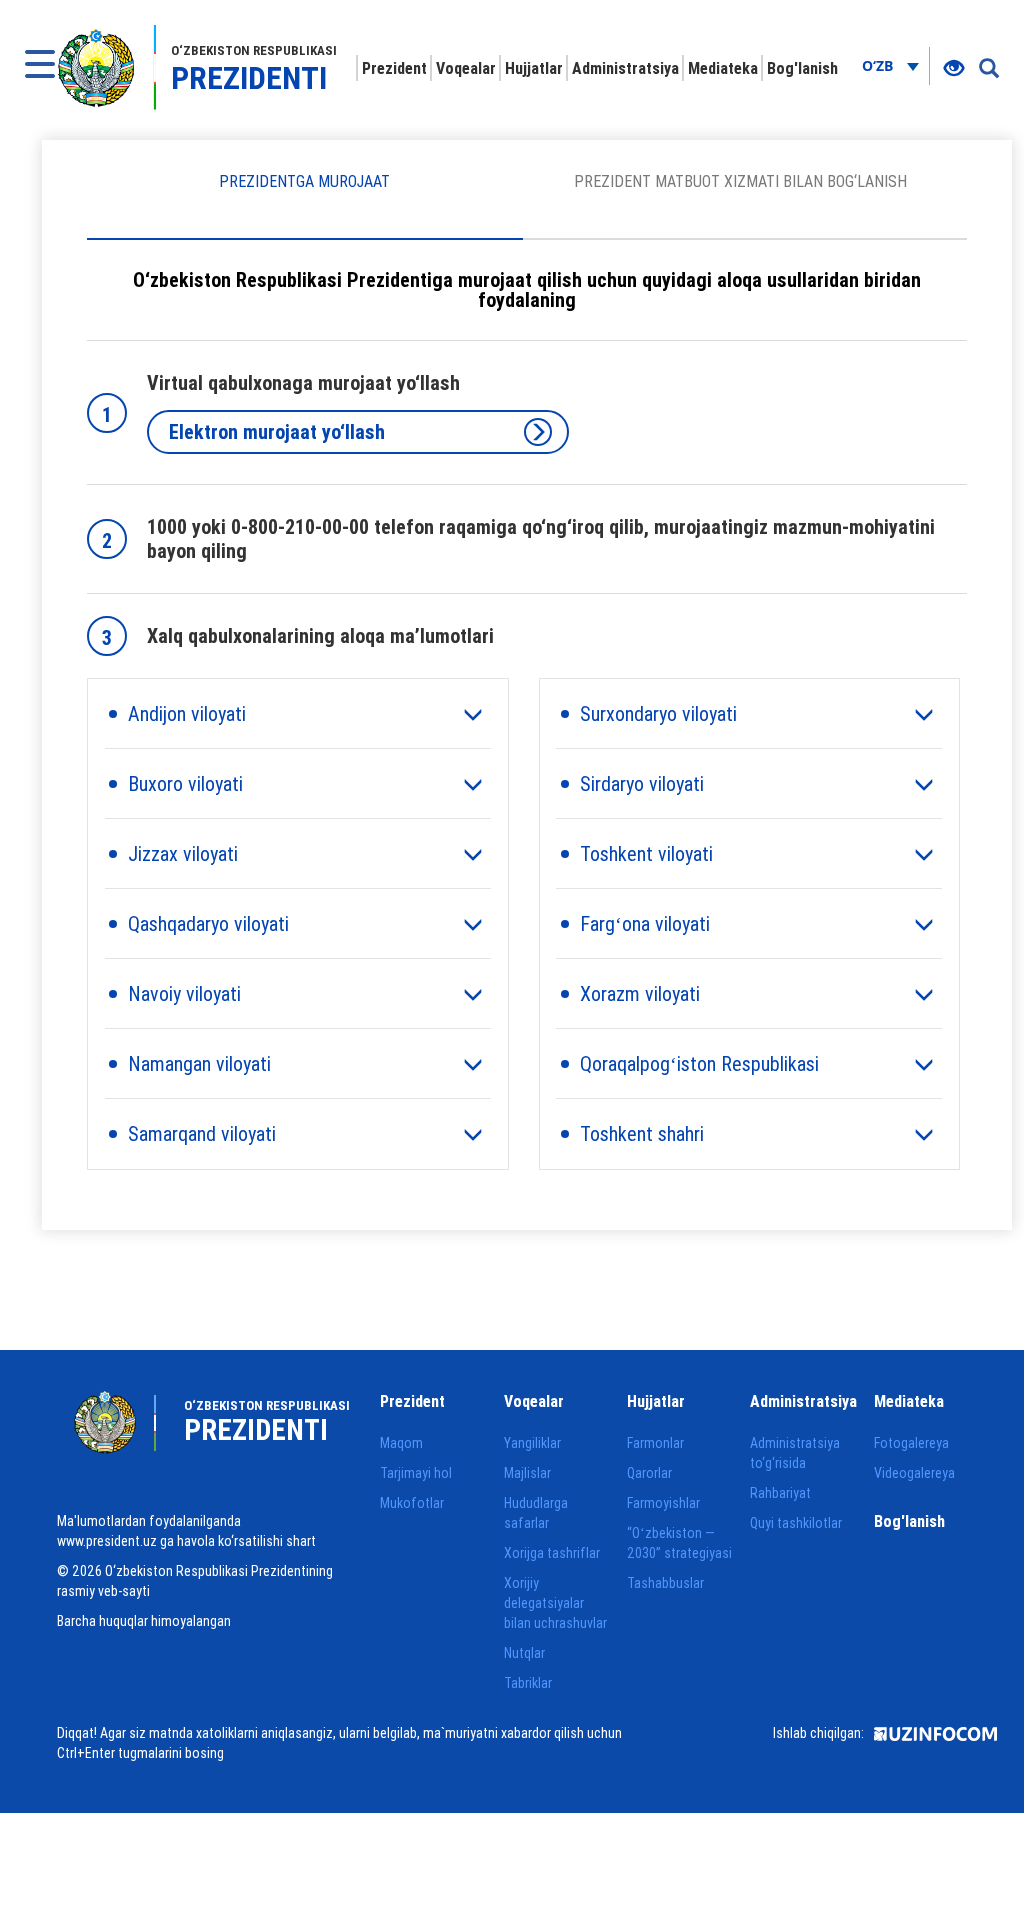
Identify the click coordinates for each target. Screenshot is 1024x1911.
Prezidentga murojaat (304, 181)
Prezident (394, 68)
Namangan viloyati (199, 1063)
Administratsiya (625, 68)
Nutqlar (524, 1653)
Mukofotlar (412, 1503)
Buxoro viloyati (185, 783)
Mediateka (723, 68)
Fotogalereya (911, 1443)
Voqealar (466, 68)
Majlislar (527, 1473)
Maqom (401, 1443)
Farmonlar (655, 1443)
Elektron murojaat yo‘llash (277, 431)
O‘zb (879, 65)
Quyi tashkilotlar (796, 1523)
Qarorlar (649, 1473)
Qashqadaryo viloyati (208, 923)
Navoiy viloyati (184, 993)
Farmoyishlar (663, 1503)
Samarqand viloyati (202, 1133)
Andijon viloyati (187, 713)
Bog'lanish (802, 68)
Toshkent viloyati (646, 853)
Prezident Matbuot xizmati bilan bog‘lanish (740, 181)
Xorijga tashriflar (552, 1553)
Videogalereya (914, 1473)
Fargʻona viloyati (645, 923)
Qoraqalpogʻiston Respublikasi (699, 1063)
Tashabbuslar (665, 1583)
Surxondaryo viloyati (658, 713)
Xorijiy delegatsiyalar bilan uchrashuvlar (555, 1603)
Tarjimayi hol (416, 1473)
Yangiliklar (532, 1443)
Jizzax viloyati (183, 853)
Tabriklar (528, 1683)
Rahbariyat (780, 1493)
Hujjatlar (534, 68)
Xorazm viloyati (640, 993)
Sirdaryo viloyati (642, 783)
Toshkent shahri (642, 1133)
